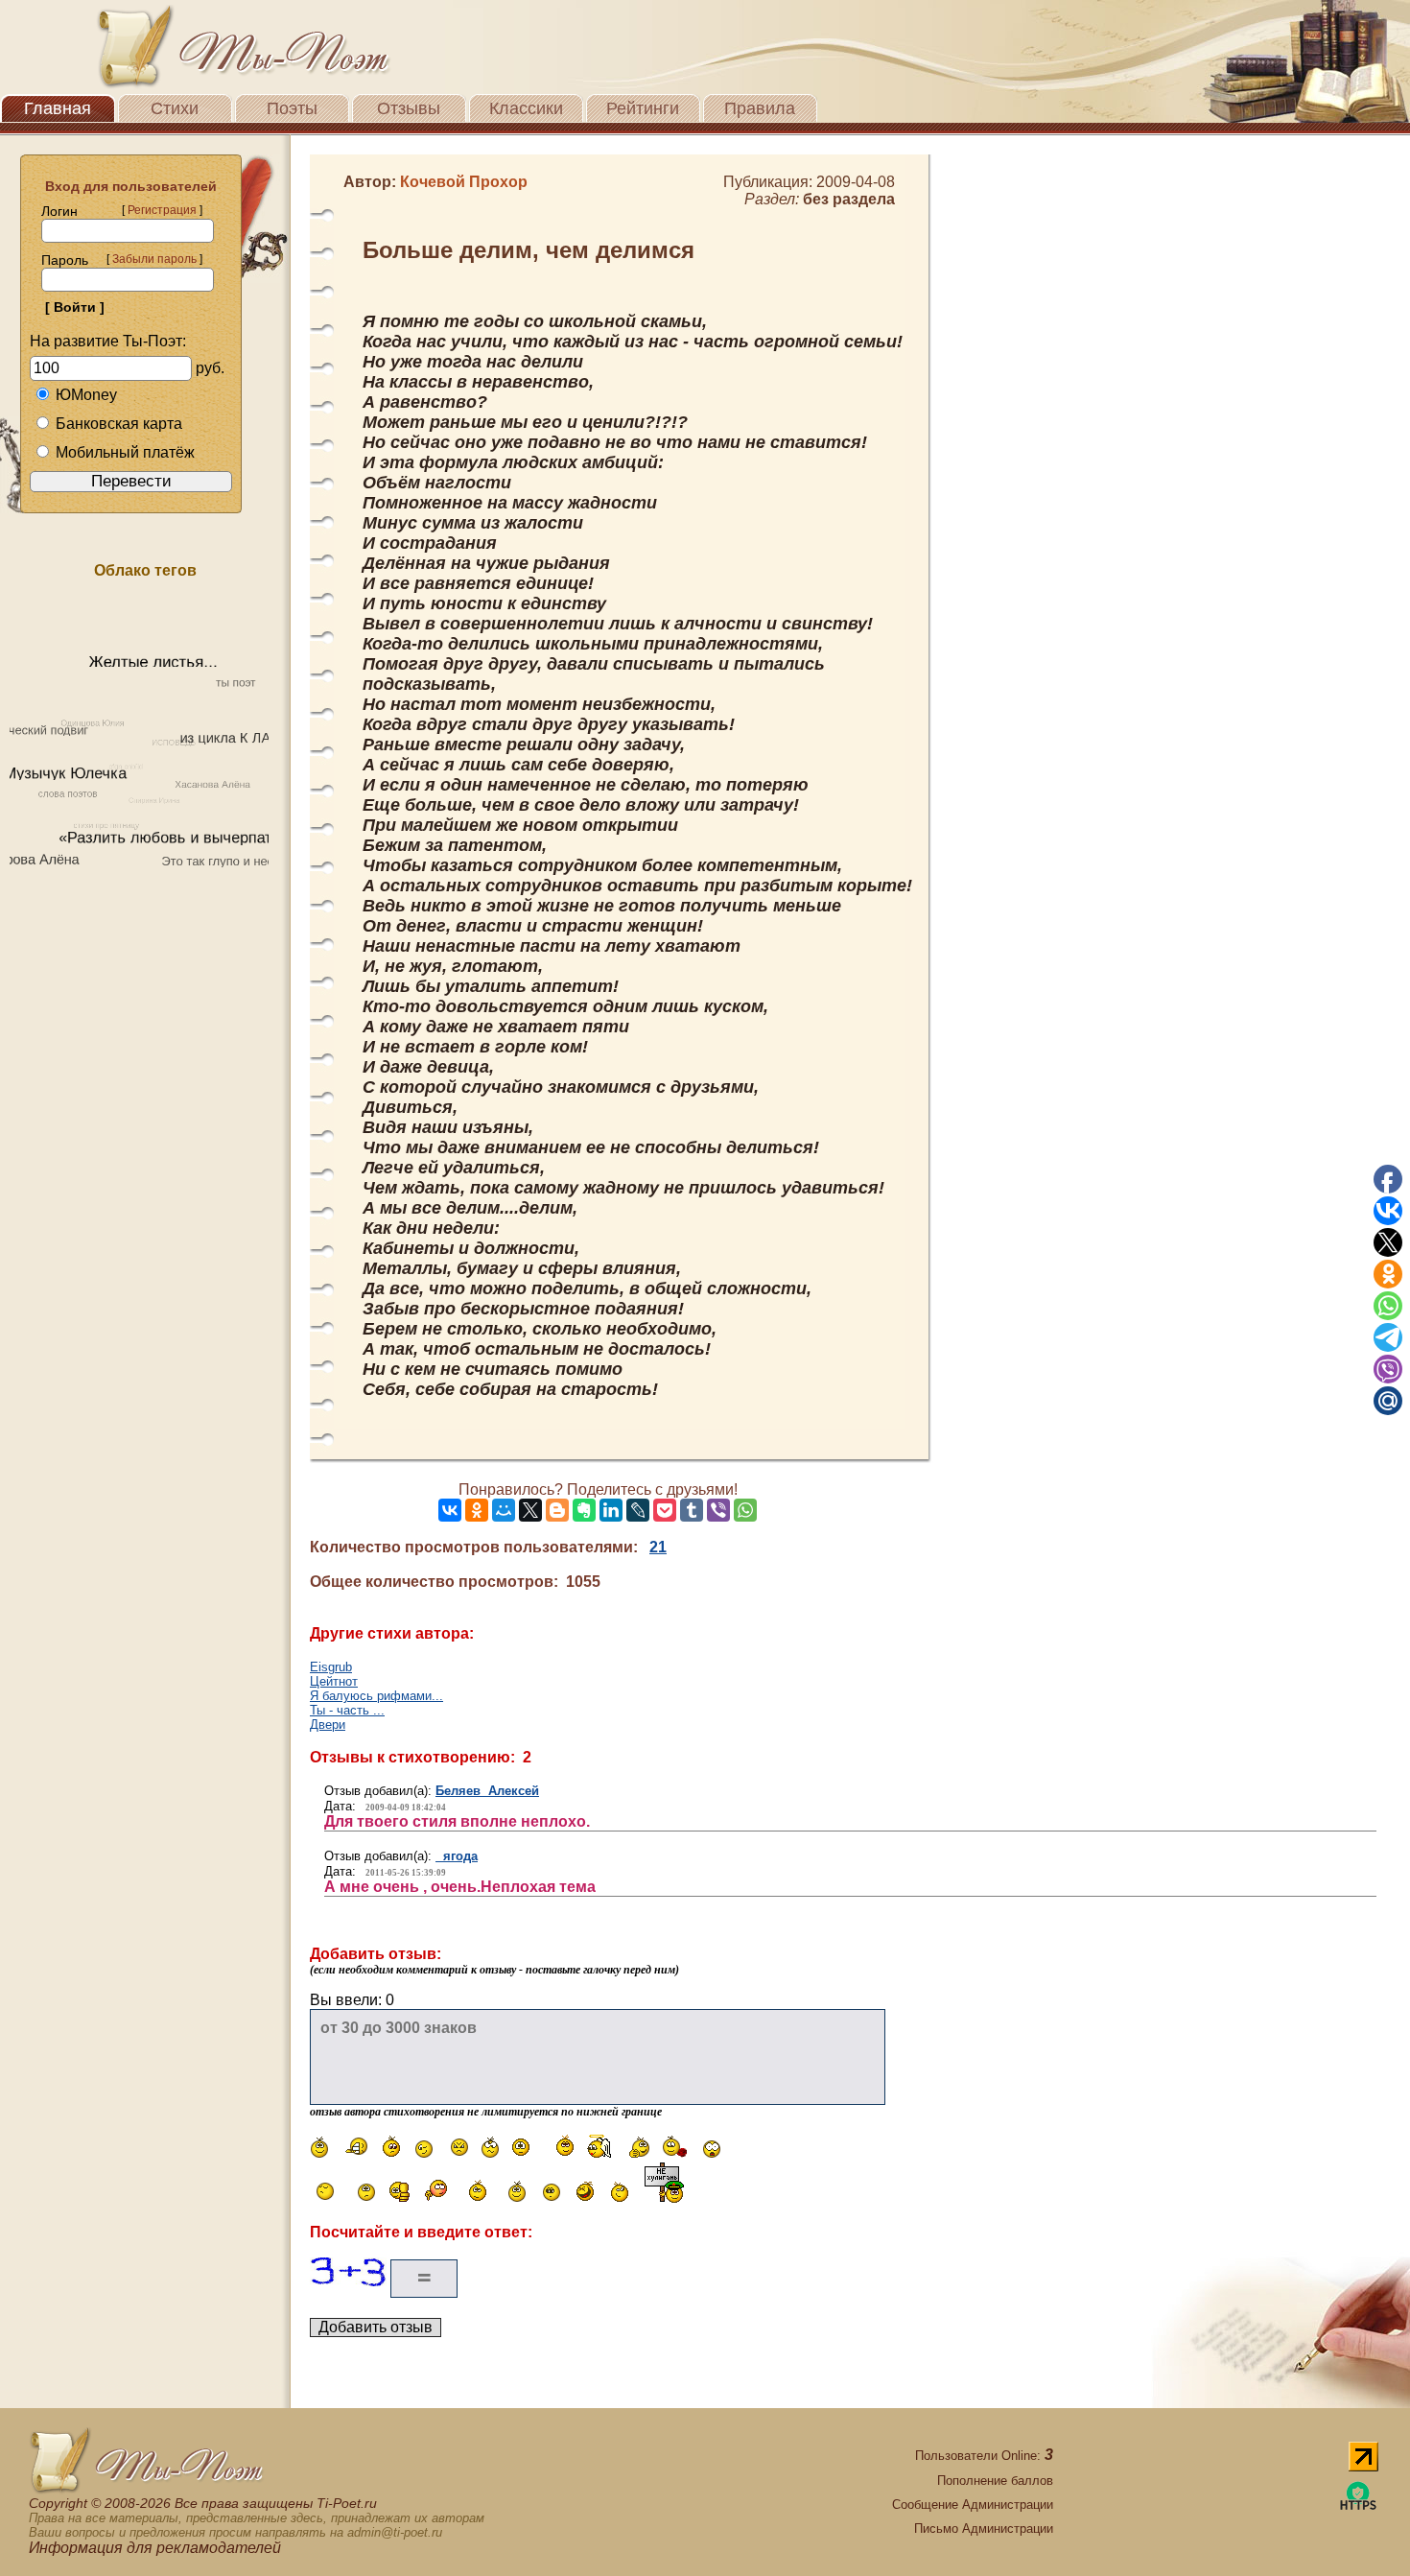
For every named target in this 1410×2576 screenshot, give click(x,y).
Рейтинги (643, 108)
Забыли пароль (154, 259)
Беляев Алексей (487, 1791)
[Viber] (718, 1510)
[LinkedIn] (611, 1510)
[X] (530, 1510)
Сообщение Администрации (973, 2505)
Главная (58, 108)
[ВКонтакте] (450, 1510)
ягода (457, 1856)
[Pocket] (665, 1510)
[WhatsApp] (745, 1510)
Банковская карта (119, 424)
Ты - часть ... (347, 1710)
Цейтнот (334, 1681)
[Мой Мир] (504, 1510)
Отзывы (409, 108)
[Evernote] (584, 1510)
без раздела (849, 199)
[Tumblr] (692, 1510)
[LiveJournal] (638, 1510)
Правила (760, 108)
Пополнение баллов (995, 2481)
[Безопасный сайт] (1358, 2506)
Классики (526, 108)
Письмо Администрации (984, 2529)
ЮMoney (86, 395)
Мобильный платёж (125, 452)
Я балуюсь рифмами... (376, 1696)
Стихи (175, 108)
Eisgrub (331, 1667)
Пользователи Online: (984, 2456)
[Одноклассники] (477, 1510)
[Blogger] (557, 1510)
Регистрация (162, 210)
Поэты (292, 108)
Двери (328, 1725)
